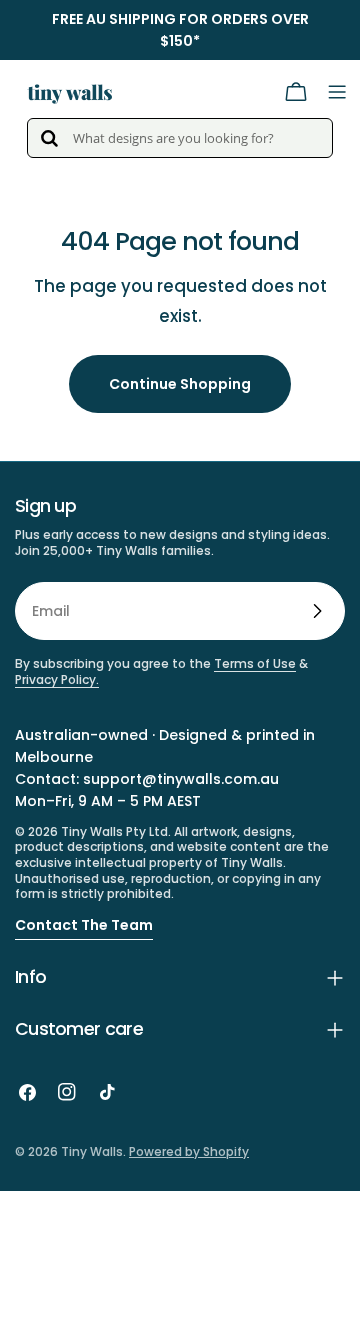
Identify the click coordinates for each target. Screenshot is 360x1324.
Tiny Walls (92, 1151)
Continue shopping (180, 384)
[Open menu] (337, 92)
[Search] (49, 138)
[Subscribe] (317, 611)
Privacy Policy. (57, 679)
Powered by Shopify (189, 1151)
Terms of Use (255, 663)
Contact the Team (84, 925)
